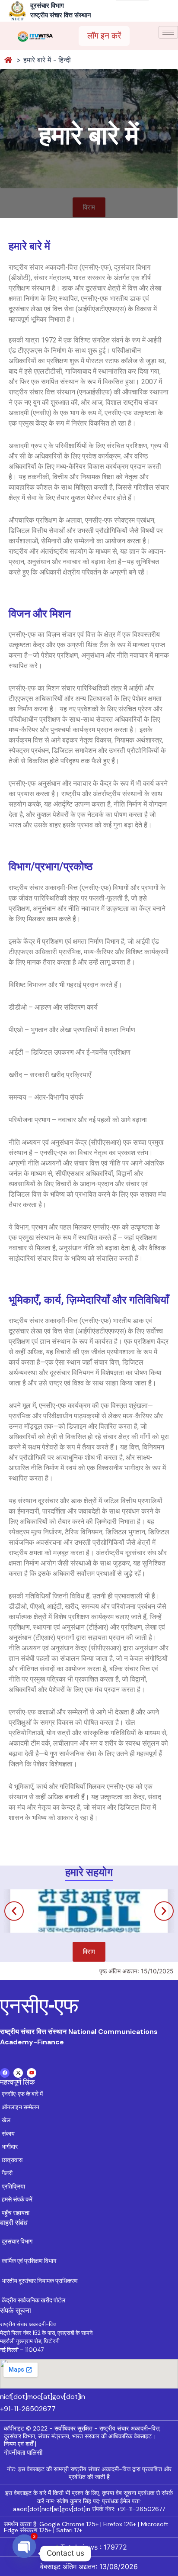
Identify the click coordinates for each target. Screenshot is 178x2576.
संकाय (8, 2134)
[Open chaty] (24, 2553)
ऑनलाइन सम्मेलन (21, 2107)
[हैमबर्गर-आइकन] (168, 32)
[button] (14, 1911)
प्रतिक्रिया (13, 2186)
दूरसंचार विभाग (17, 2241)
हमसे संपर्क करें (17, 2199)
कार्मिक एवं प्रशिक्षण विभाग (29, 2261)
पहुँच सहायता (16, 2213)
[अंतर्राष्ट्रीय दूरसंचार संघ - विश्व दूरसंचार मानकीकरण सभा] (35, 36)
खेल (6, 2120)
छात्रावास (12, 2160)
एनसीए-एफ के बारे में (22, 2094)
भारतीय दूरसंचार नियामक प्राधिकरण (40, 2281)
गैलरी (7, 2173)
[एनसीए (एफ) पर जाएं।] (9, 60)
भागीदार (10, 2147)
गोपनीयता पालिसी (23, 2453)
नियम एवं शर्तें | (20, 2444)
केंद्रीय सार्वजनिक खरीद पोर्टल (33, 2300)
